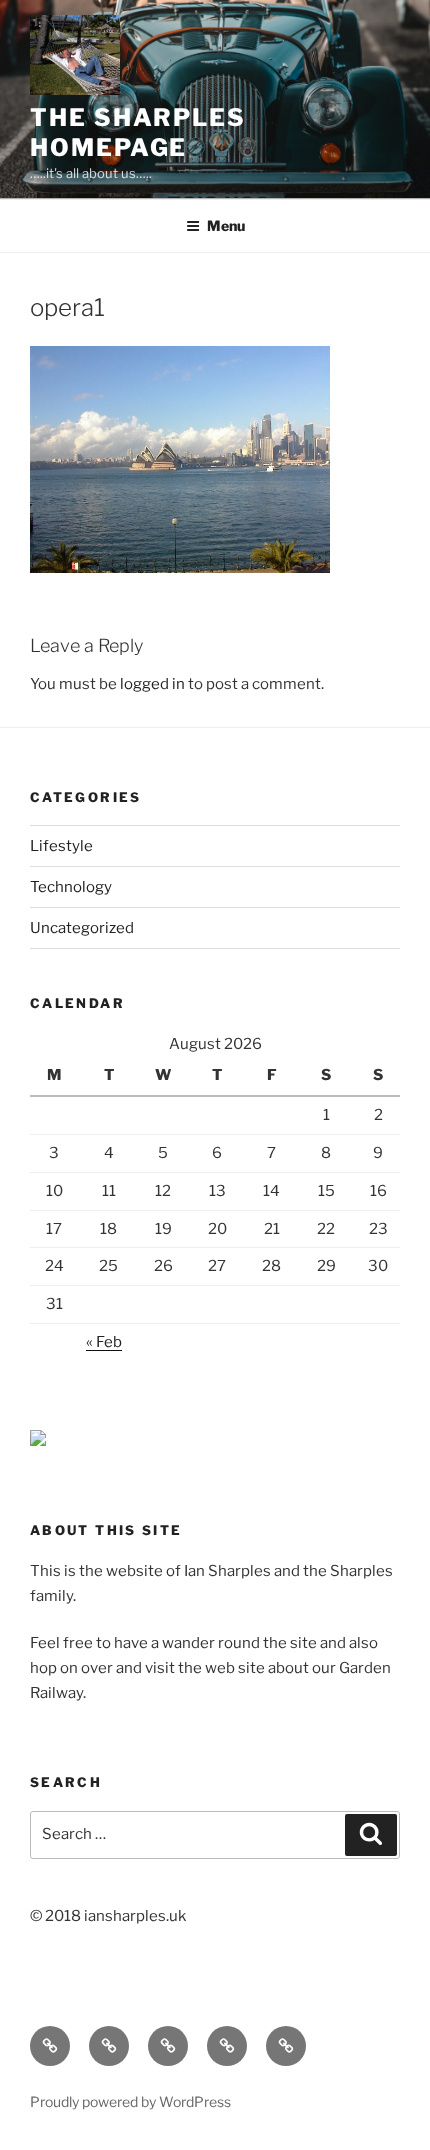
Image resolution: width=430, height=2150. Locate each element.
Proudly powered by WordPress (130, 2101)
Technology (71, 887)
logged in (152, 684)
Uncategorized (82, 928)
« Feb (104, 1342)
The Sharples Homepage (138, 132)
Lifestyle (61, 846)
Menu (226, 225)
